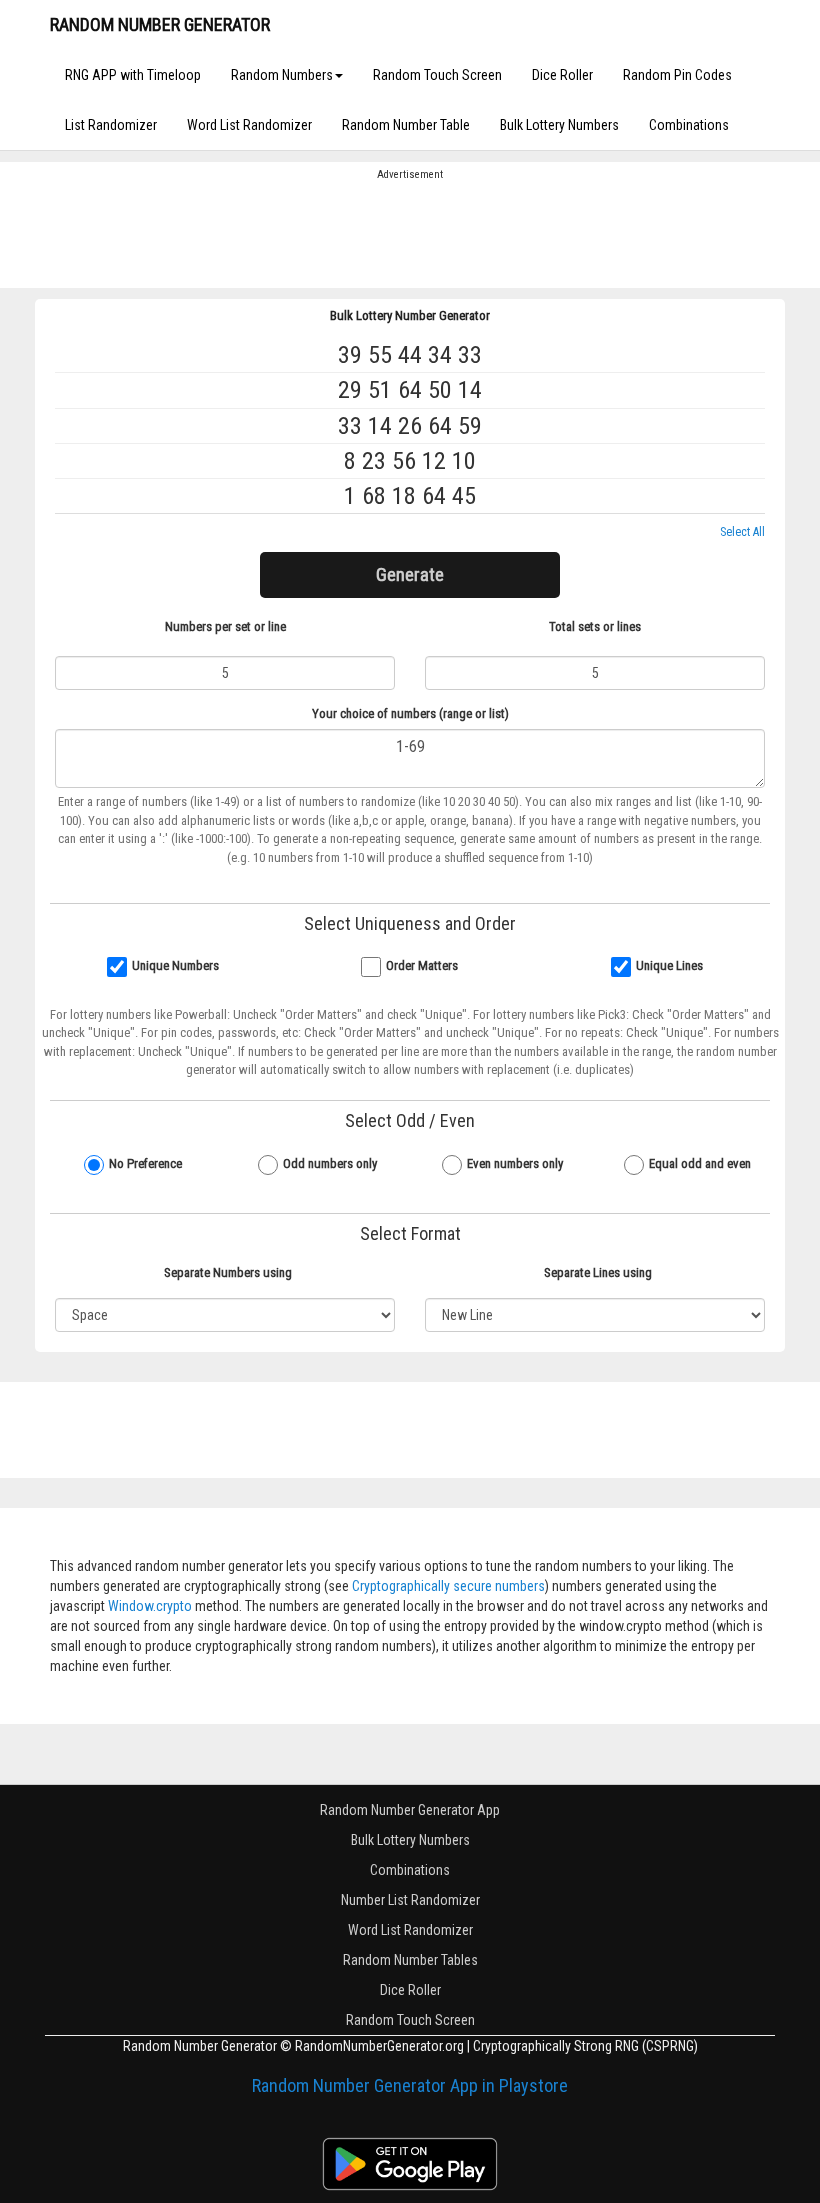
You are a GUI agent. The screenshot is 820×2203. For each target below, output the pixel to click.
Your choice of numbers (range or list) (410, 713)
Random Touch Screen (437, 75)
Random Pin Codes (677, 75)
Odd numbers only (330, 1163)
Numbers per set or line (225, 626)
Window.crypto (150, 1606)
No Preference (145, 1163)
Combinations (689, 125)
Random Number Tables (410, 1960)
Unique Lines (669, 965)
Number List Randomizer (410, 1900)
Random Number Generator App (410, 1810)
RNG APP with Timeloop (133, 75)
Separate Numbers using (228, 1272)
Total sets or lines (595, 626)
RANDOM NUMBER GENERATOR (160, 24)
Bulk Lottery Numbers (559, 125)
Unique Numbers (175, 965)
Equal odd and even (700, 1163)
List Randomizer (111, 125)
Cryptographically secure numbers (448, 1586)
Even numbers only (515, 1163)
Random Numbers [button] (282, 75)
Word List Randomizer (249, 125)
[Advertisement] (410, 233)
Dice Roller (562, 75)
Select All (742, 532)
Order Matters (422, 965)
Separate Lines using (598, 1272)
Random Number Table (406, 125)
